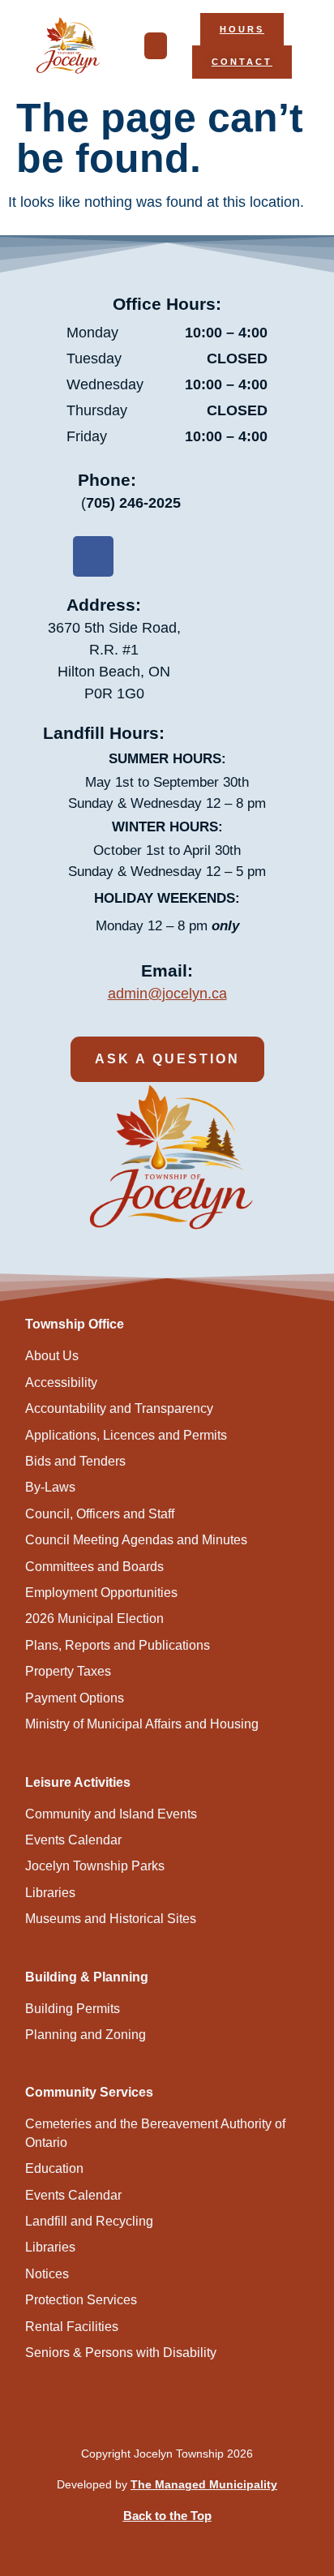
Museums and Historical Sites (111, 1919)
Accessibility (61, 1382)
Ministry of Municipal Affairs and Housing (142, 1724)
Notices (47, 2274)
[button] (156, 46)
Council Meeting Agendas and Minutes (136, 1540)
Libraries (50, 1893)
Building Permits (73, 2009)
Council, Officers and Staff (100, 1514)
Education (54, 2168)
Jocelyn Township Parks (95, 1866)
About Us (52, 1356)
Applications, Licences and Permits (126, 1435)
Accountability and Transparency (119, 1408)
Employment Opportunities (101, 1593)
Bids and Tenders (75, 1461)
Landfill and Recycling (89, 2221)
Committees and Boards (94, 1567)
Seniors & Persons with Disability (121, 2353)
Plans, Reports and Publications (118, 1645)
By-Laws (50, 1487)
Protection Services (81, 2300)
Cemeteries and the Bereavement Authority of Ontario (155, 2133)
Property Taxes (68, 1671)
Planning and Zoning (86, 2035)
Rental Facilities (72, 2327)
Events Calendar (73, 1840)
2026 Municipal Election (94, 1619)
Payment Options (75, 1698)
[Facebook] (93, 556)
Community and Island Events (111, 1814)
